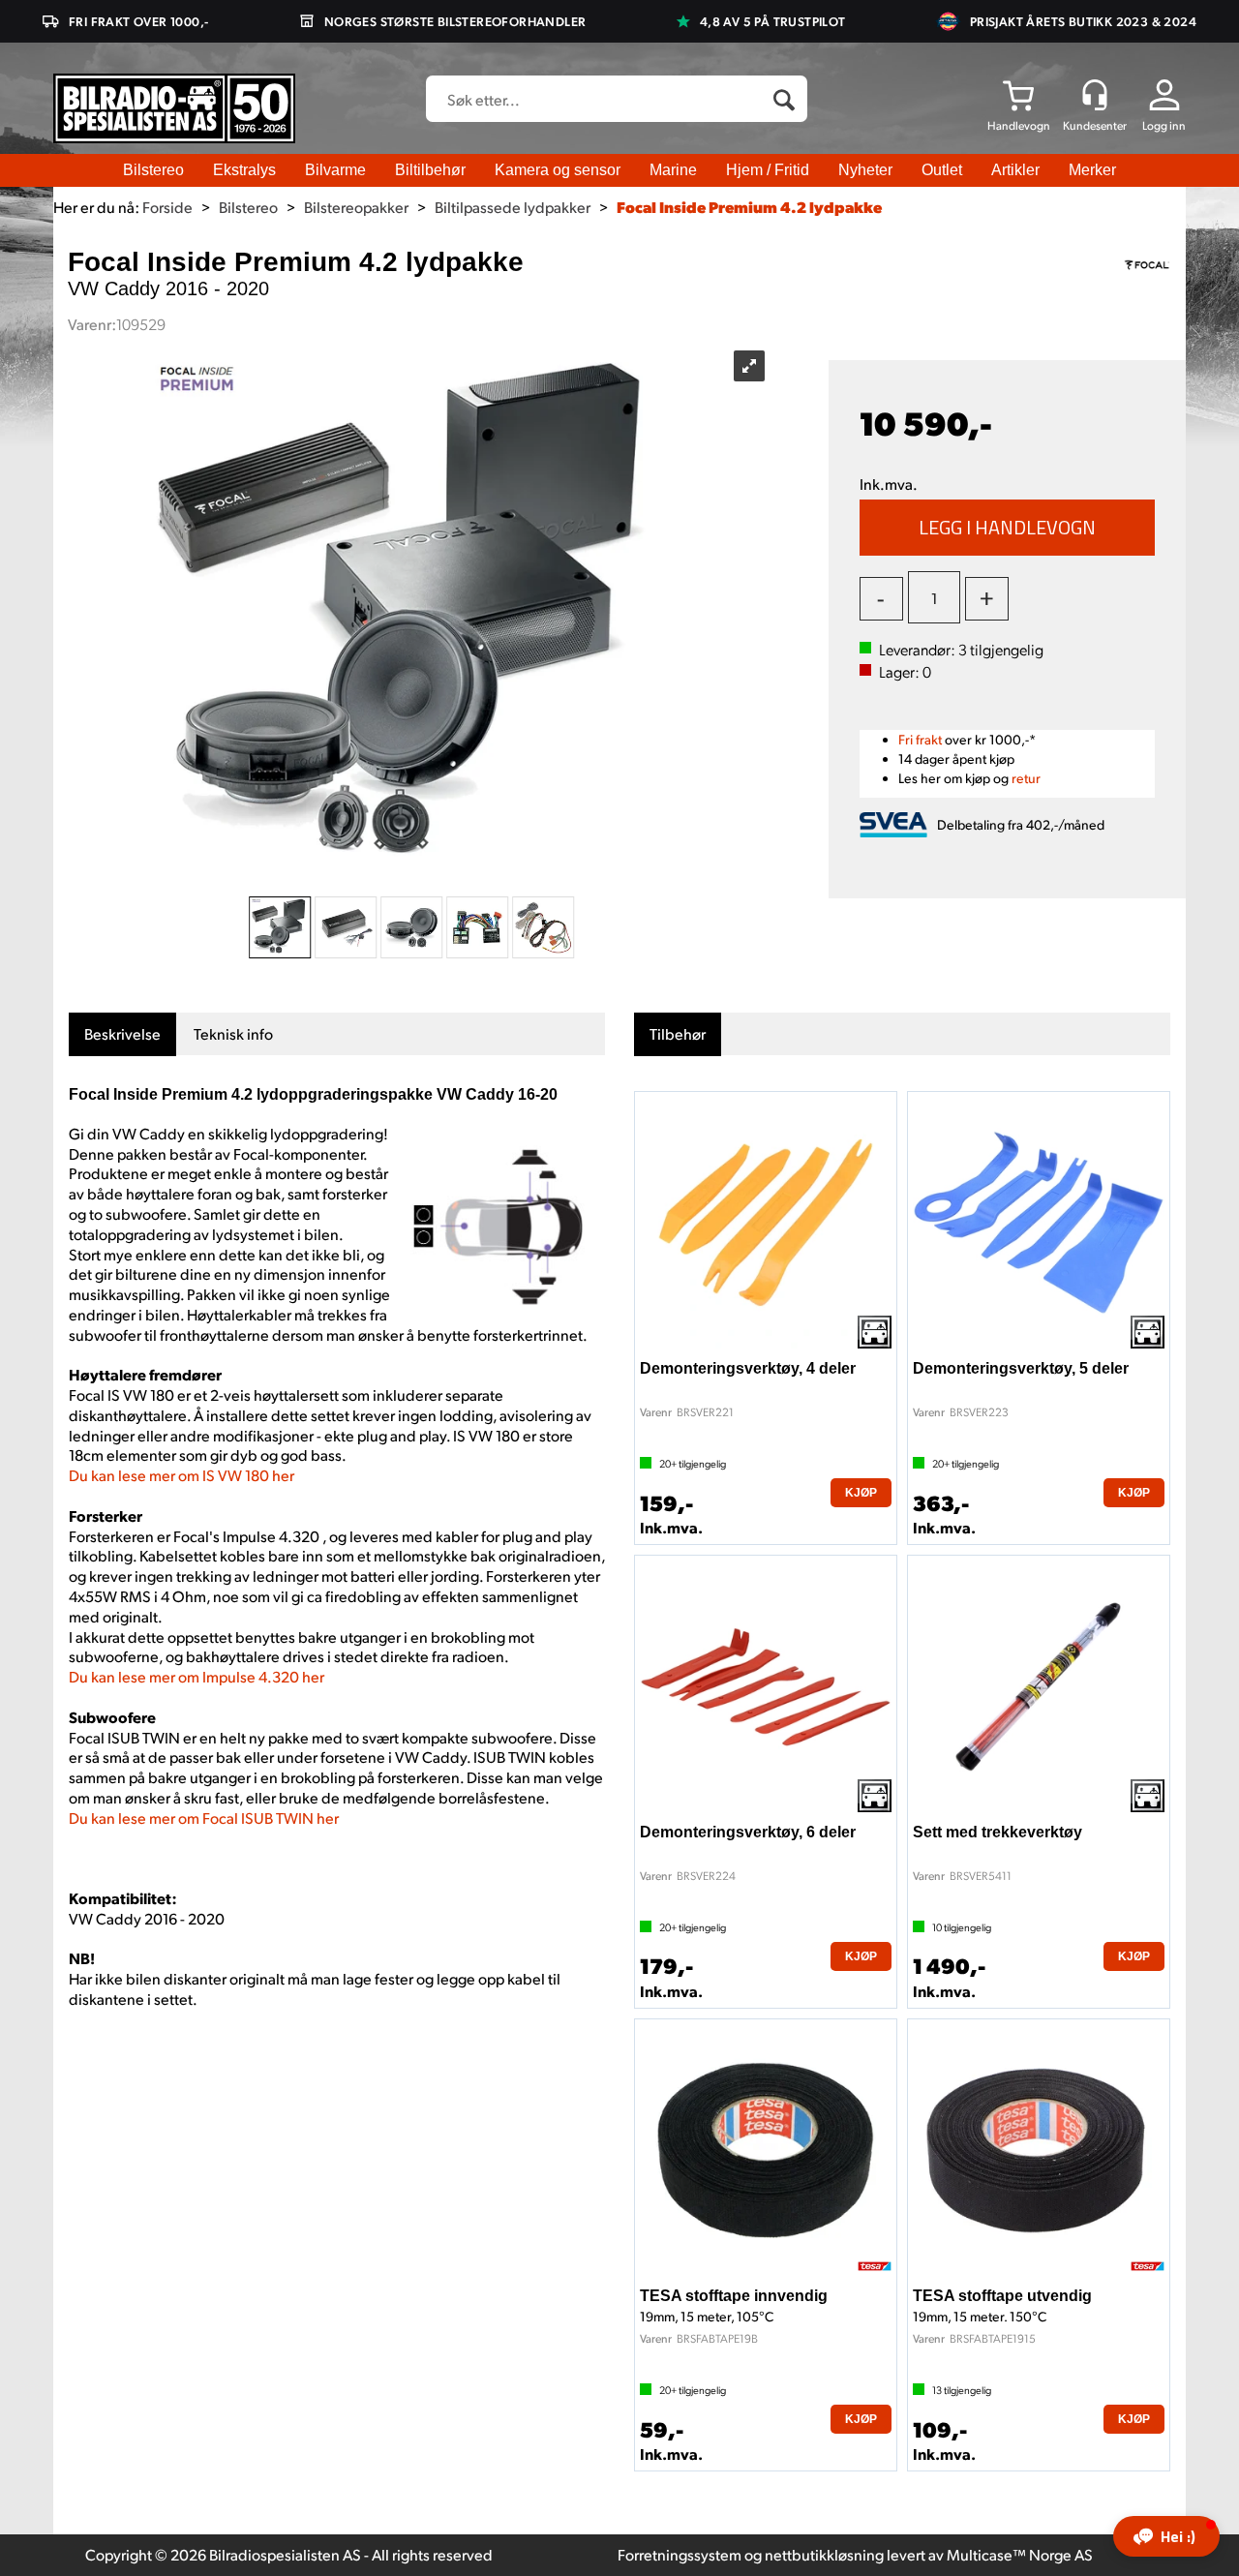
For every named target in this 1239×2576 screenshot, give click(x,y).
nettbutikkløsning (824, 2554)
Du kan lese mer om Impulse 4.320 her (196, 1676)
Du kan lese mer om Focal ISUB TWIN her (204, 1818)
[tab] (122, 1034)
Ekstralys (244, 170)
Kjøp (1008, 528)
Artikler (1015, 170)
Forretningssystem (680, 2554)
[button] (1166, 2536)
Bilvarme (335, 170)
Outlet (942, 170)
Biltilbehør (430, 170)
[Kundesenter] (1095, 95)
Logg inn (1164, 125)
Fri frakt (920, 739)
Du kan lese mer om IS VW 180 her (181, 1475)
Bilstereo (153, 170)
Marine (673, 170)
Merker (1092, 170)
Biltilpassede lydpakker (513, 207)
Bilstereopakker (356, 207)
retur (1026, 778)
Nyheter (865, 170)
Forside (167, 207)
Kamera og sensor (558, 170)
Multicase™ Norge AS (1020, 2554)
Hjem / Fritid (768, 170)
